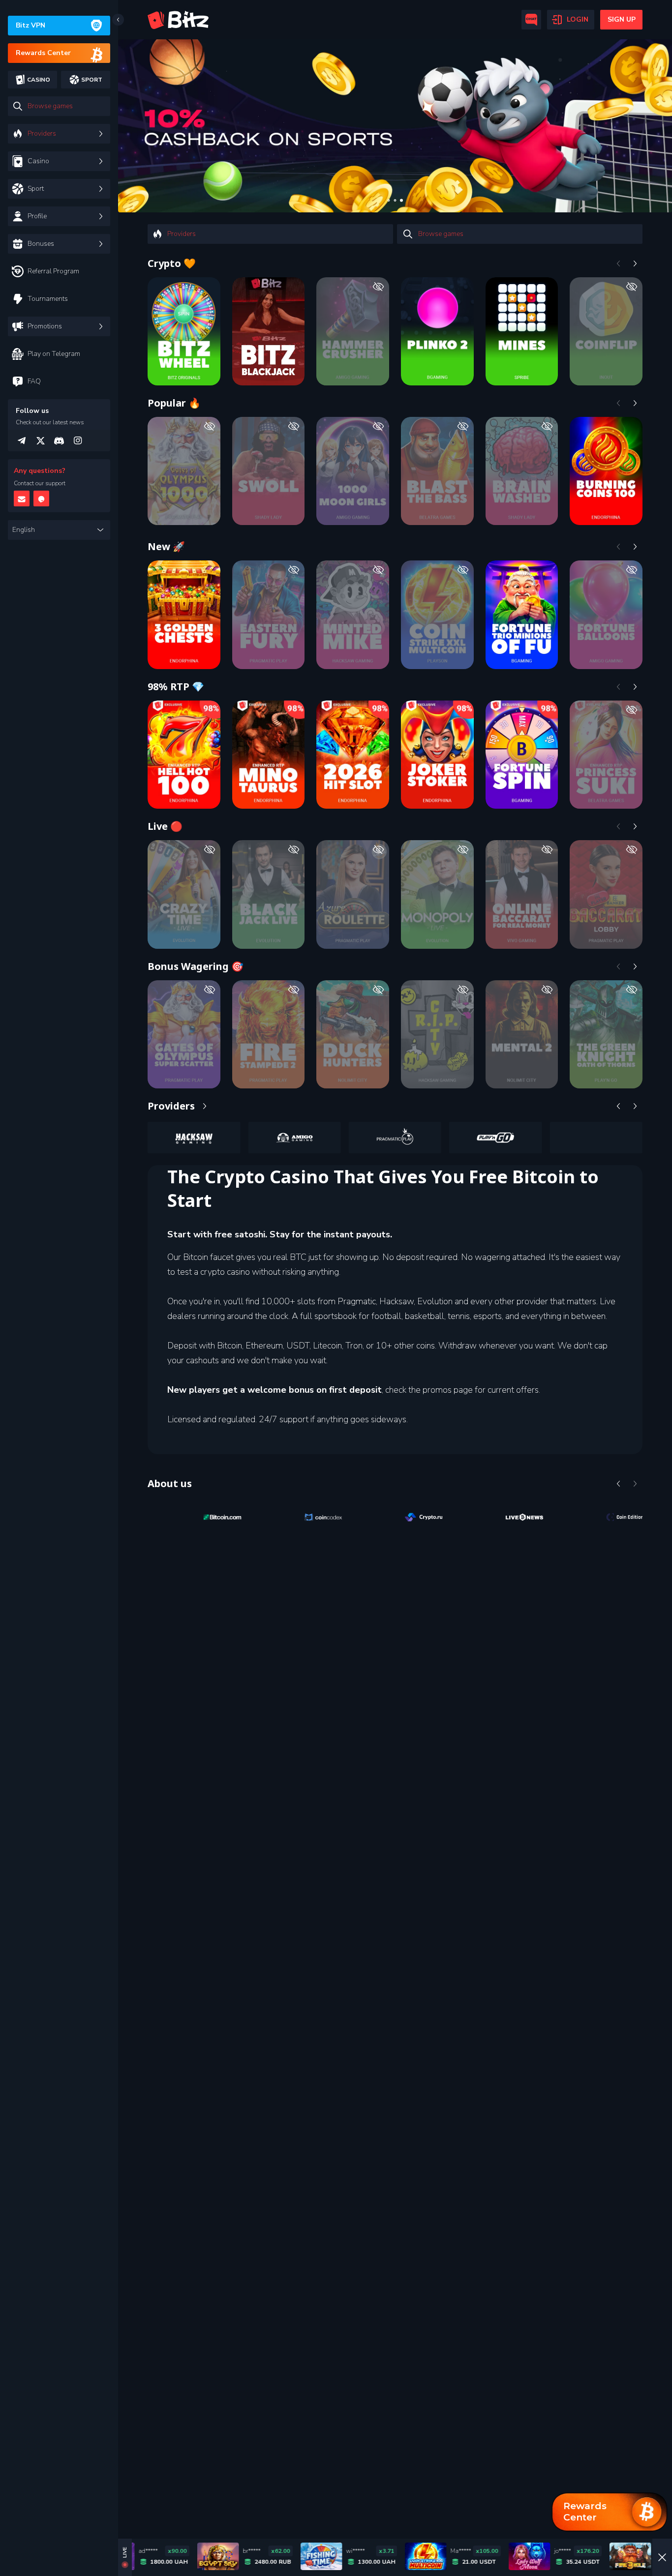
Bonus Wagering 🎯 (196, 966)
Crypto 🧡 (172, 263)
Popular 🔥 (174, 403)
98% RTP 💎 (176, 687)
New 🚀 (166, 546)
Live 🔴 (165, 826)
